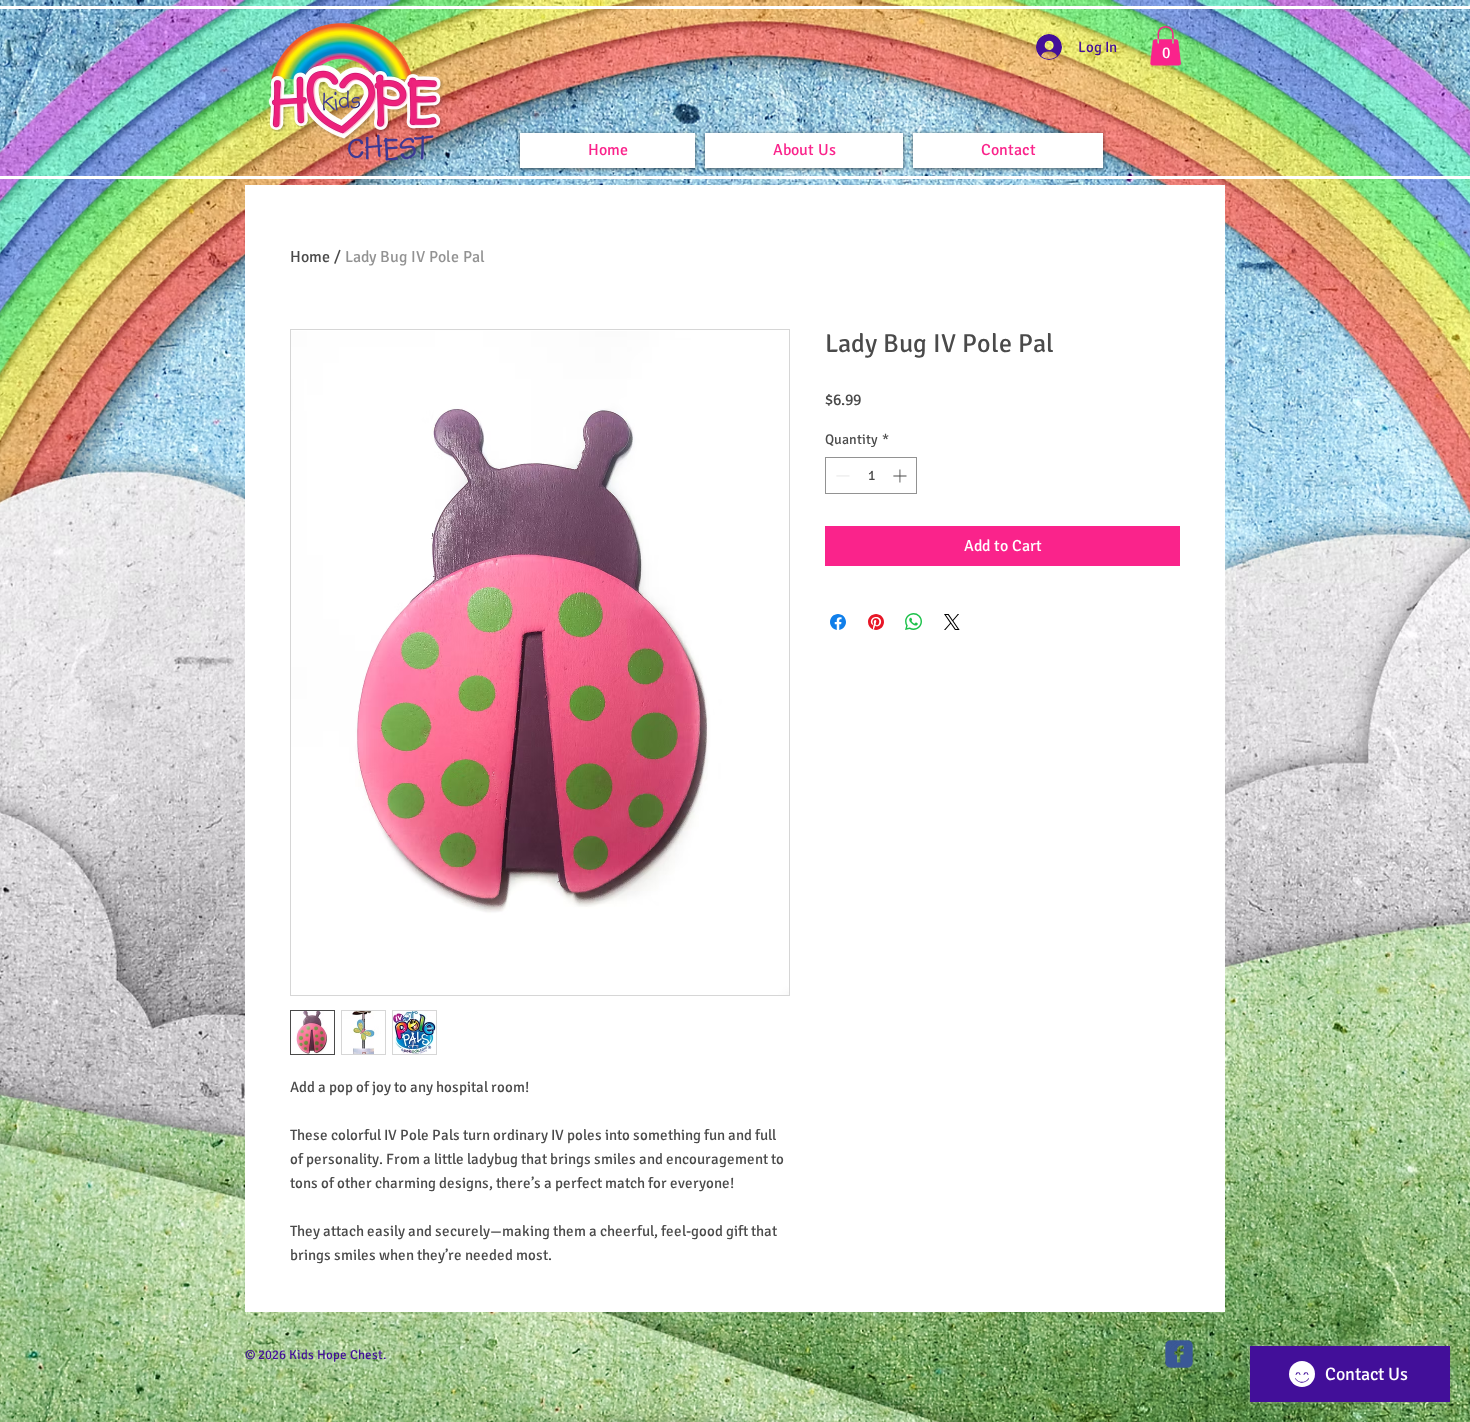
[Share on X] (952, 622)
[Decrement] (840, 475)
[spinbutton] (871, 475)
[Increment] (901, 475)
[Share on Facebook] (838, 622)
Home (310, 257)
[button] (1165, 45)
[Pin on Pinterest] (876, 622)
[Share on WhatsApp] (914, 622)
